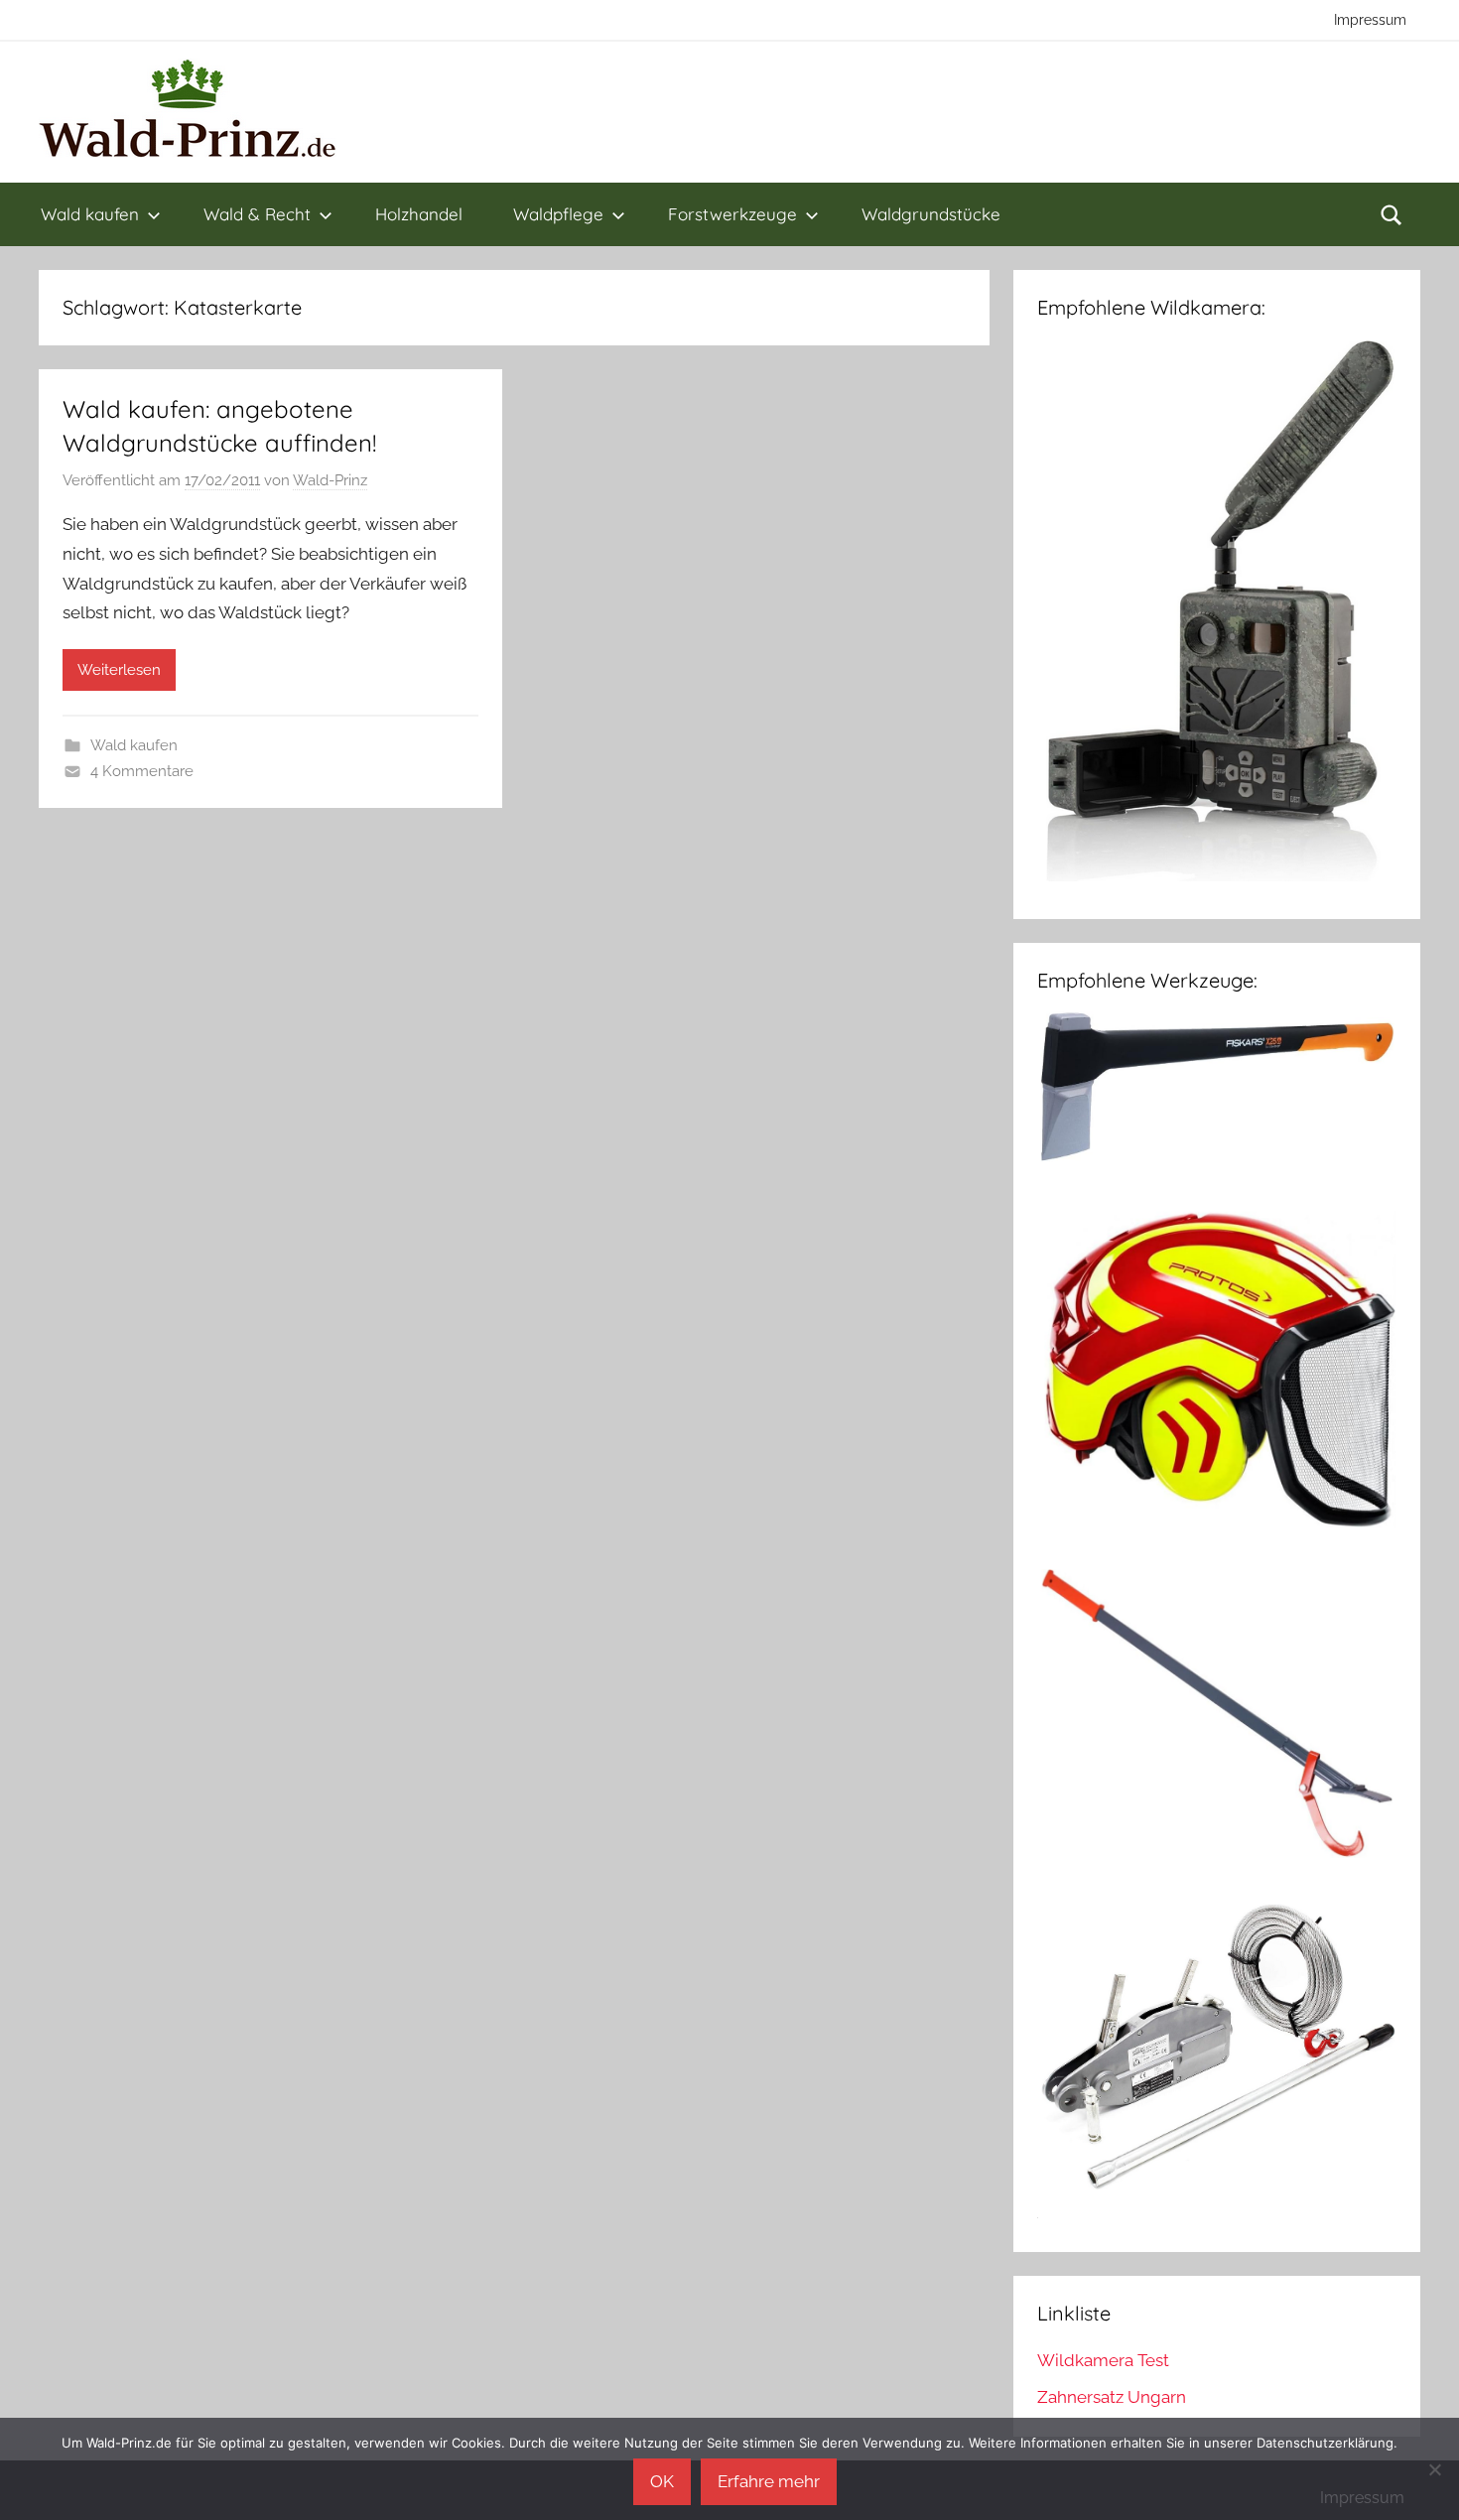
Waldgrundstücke (931, 214)
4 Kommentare (142, 771)
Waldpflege (558, 214)
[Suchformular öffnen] (1392, 214)
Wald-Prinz (330, 480)
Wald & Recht (257, 214)
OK (662, 2481)
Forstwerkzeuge (732, 214)
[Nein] (1434, 2469)
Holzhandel (419, 214)
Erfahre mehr (769, 2481)
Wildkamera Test (1103, 2360)
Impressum (1370, 20)
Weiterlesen (119, 670)
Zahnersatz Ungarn (1112, 2397)
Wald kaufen (90, 214)
